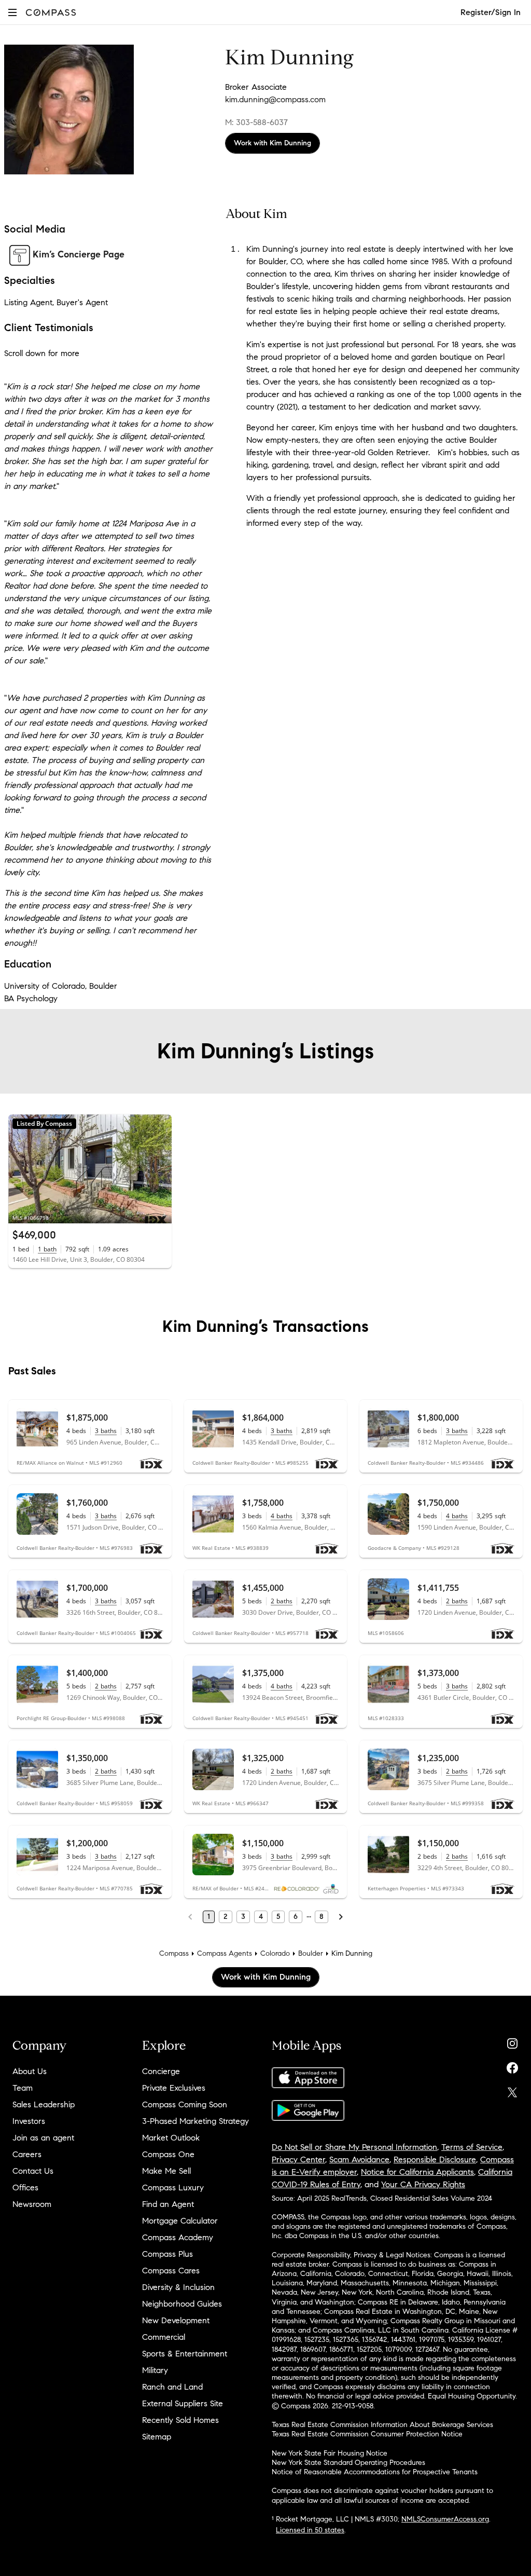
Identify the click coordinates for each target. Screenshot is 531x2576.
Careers (27, 2154)
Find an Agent (168, 2204)
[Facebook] (512, 2066)
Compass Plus (167, 2254)
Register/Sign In (491, 12)
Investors (29, 2121)
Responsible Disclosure (435, 2159)
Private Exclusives (174, 2088)
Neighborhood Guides (182, 2304)
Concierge (161, 2071)
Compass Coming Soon (185, 2104)
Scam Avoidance (359, 2159)
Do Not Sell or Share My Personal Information (354, 2147)
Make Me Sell (166, 2171)
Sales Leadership (44, 2104)
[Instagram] (512, 2041)
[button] (12, 12)
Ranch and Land (172, 2387)
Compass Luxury (173, 2187)
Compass (174, 1953)
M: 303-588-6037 (256, 122)
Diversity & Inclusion (178, 2287)
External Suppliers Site (183, 2403)
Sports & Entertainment (185, 2354)
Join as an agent (43, 2138)
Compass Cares (171, 2271)
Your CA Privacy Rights (423, 2184)
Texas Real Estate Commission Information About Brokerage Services (382, 2425)
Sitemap (157, 2437)
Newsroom (32, 2204)
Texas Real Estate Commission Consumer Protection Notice (367, 2434)
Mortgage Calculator (180, 2221)
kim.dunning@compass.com (275, 99)
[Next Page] (341, 1917)
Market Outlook (171, 2138)
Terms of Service (472, 2147)
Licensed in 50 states (310, 2530)
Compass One (168, 2154)
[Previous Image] (21, 1169)
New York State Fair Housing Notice (330, 2453)
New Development (176, 2320)
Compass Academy (178, 2237)
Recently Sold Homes (180, 2420)
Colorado (275, 1953)
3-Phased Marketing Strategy (195, 2121)
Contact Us (33, 2171)
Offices (25, 2187)
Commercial (164, 2337)
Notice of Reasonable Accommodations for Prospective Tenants (375, 2472)
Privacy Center (298, 2159)
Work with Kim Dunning (273, 143)
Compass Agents (225, 1953)
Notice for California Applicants (417, 2172)
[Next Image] (159, 1169)
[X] (512, 2090)
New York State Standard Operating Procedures (348, 2463)
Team (23, 2088)
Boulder (311, 1953)
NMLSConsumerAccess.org (445, 2519)
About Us (30, 2071)
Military (155, 2370)
